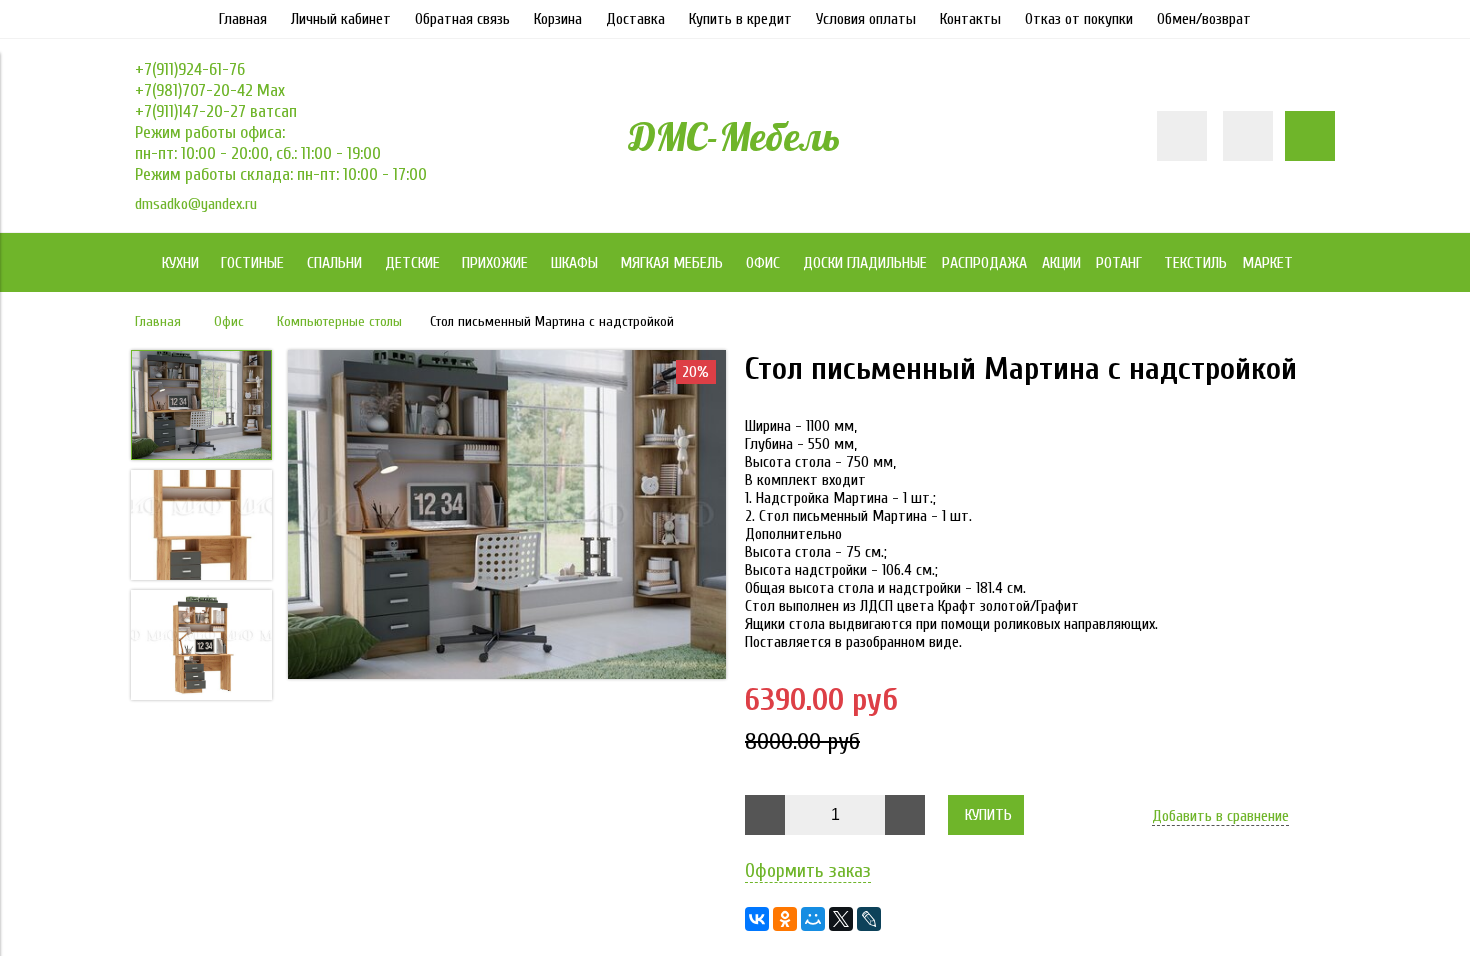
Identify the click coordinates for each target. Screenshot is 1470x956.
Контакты (970, 19)
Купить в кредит (740, 19)
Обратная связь (462, 19)
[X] (841, 919)
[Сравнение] (1248, 136)
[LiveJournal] (869, 919)
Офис (229, 321)
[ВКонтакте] (757, 919)
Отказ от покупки (1079, 19)
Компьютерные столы (339, 321)
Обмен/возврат (1204, 19)
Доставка (635, 19)
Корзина (558, 19)
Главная (243, 19)
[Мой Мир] (813, 919)
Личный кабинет (341, 19)
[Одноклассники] (785, 919)
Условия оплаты (866, 19)
